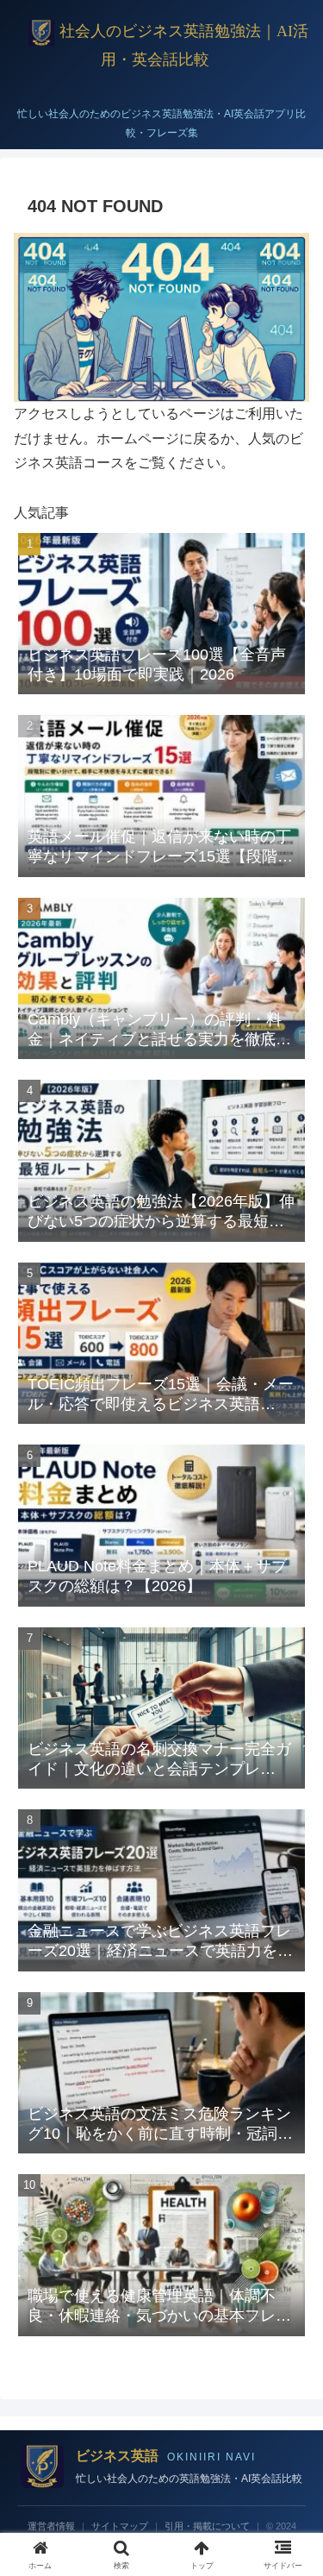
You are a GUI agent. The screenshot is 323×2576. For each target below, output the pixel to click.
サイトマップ (120, 2526)
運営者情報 (51, 2526)
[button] (289, 2226)
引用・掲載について (207, 2526)
